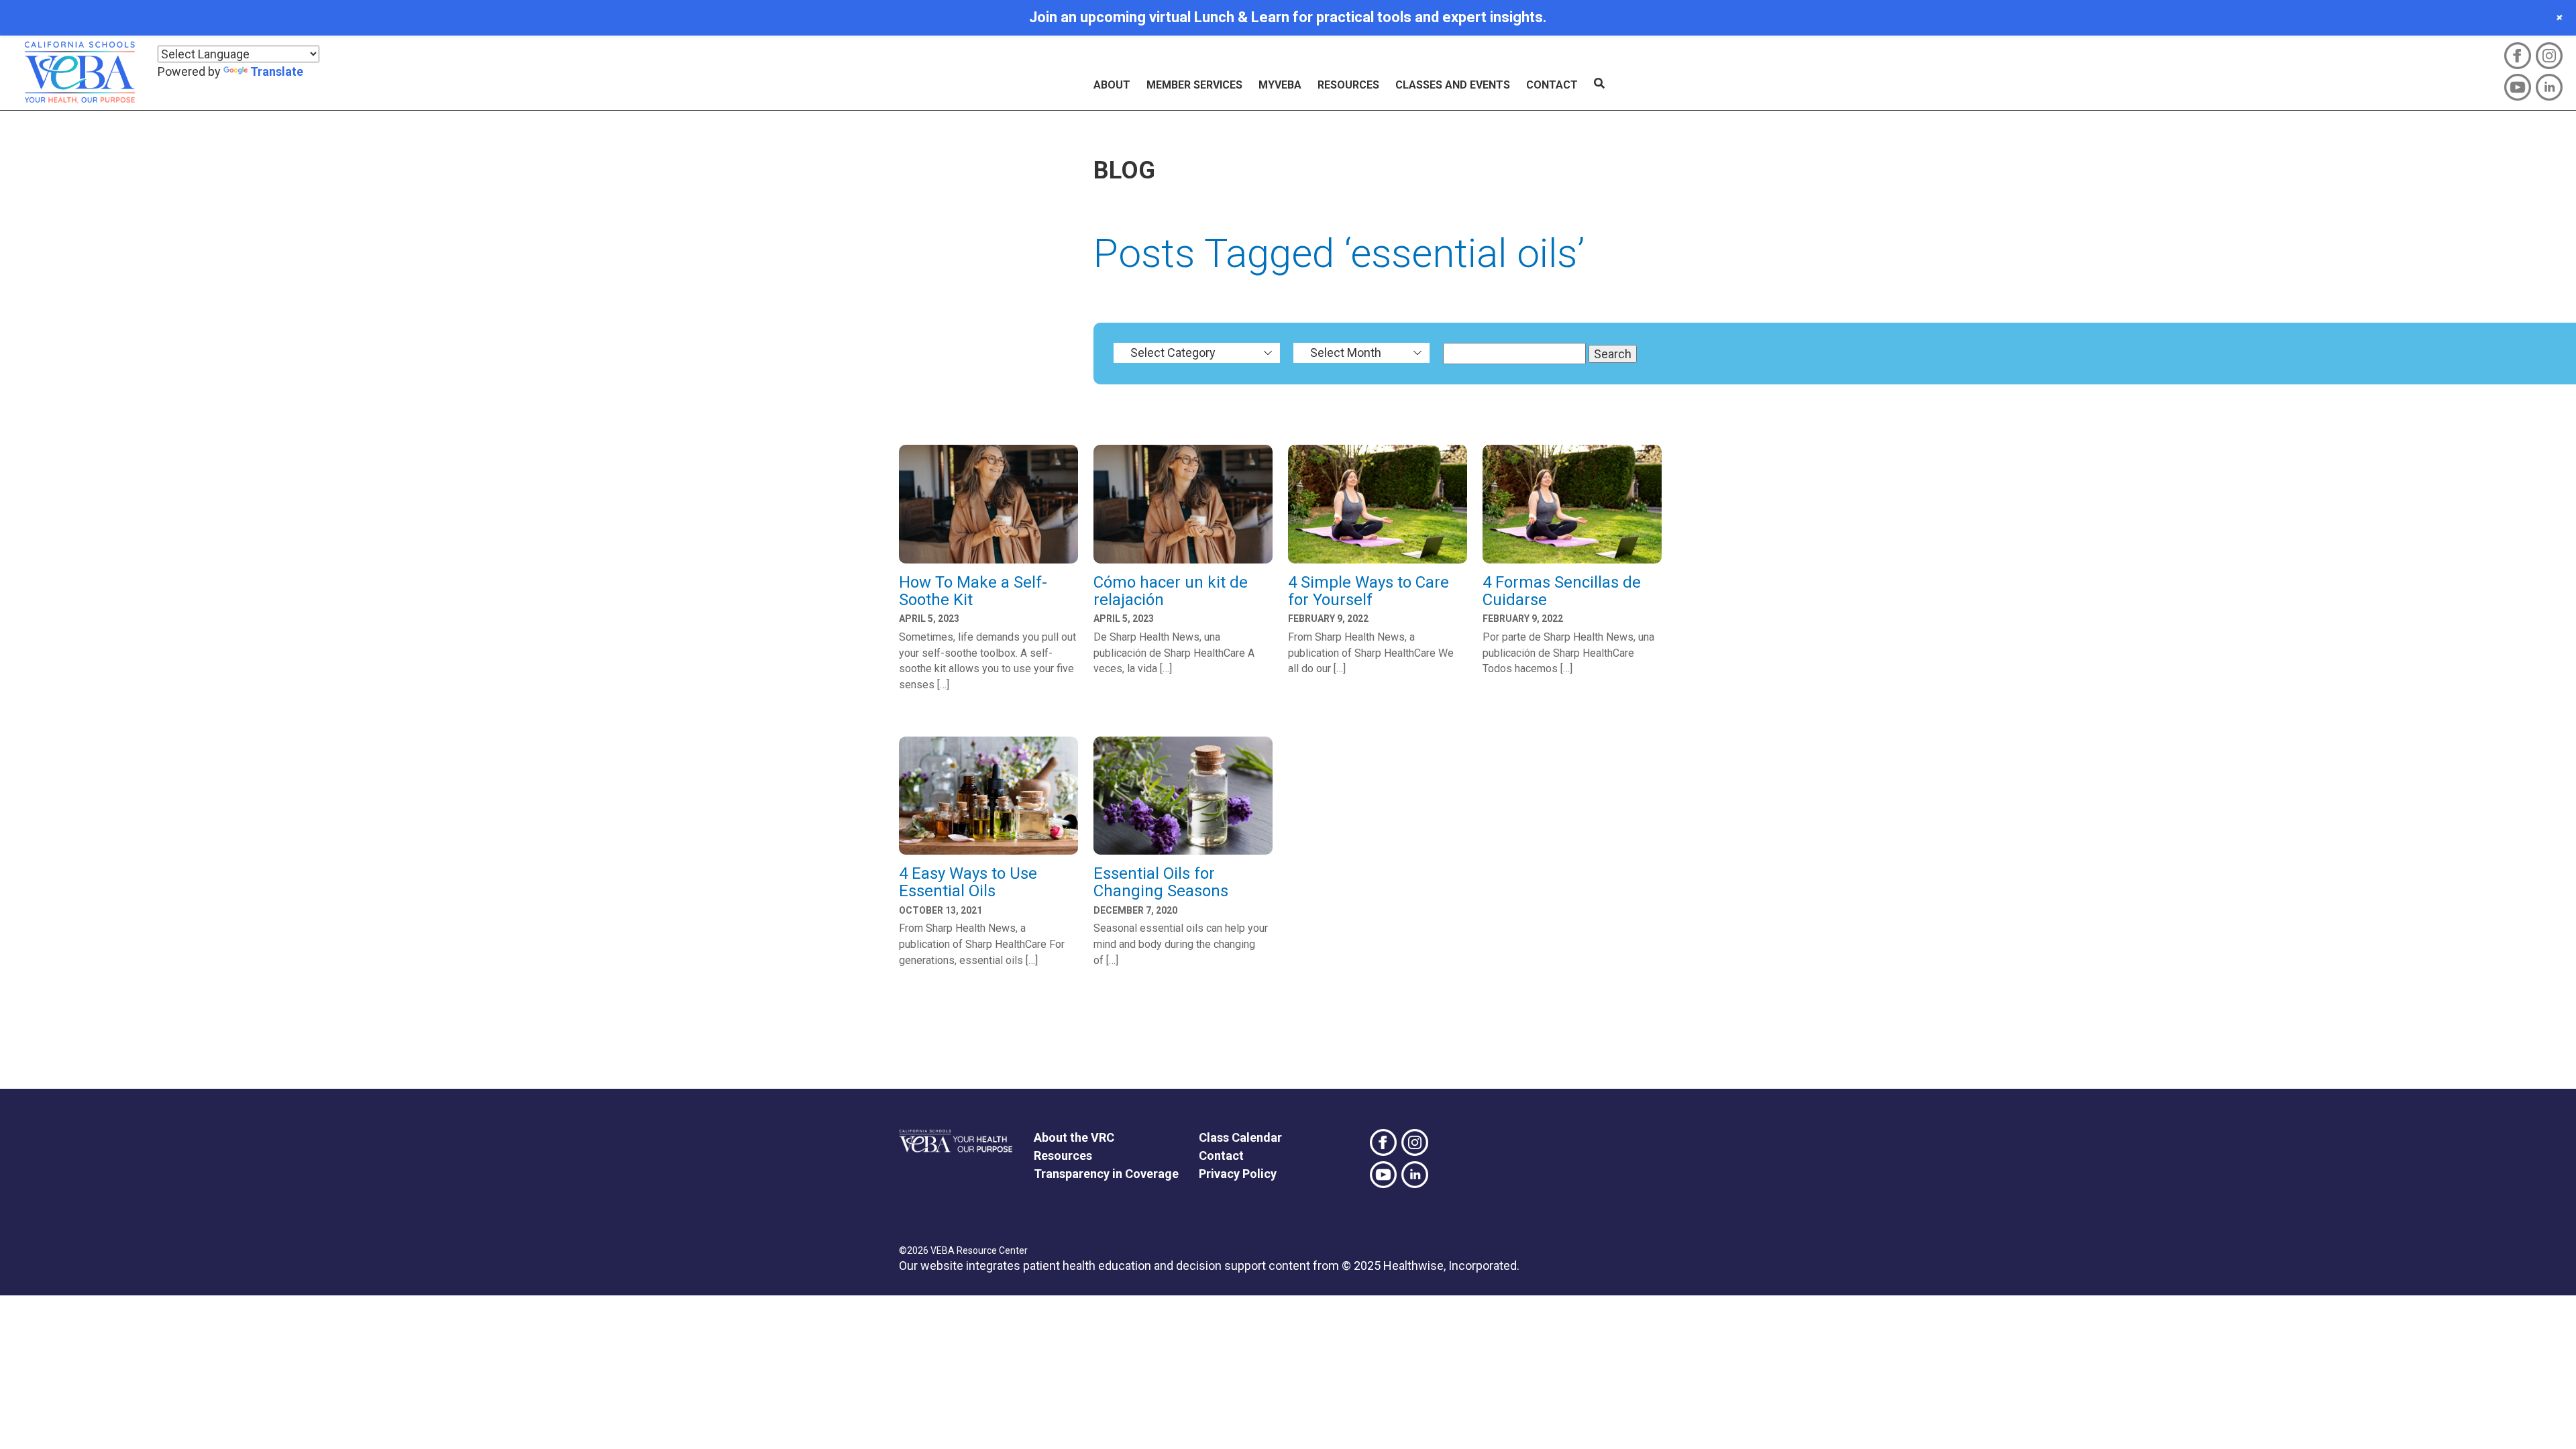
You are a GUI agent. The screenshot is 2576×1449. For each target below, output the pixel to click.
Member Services (1194, 85)
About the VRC (1074, 1137)
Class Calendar (1240, 1137)
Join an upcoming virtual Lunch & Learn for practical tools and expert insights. (1288, 17)
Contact (1552, 85)
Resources (1348, 85)
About (1112, 85)
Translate (277, 71)
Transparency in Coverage (1106, 1174)
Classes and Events (1453, 85)
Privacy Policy (1238, 1174)
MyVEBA (1280, 85)
